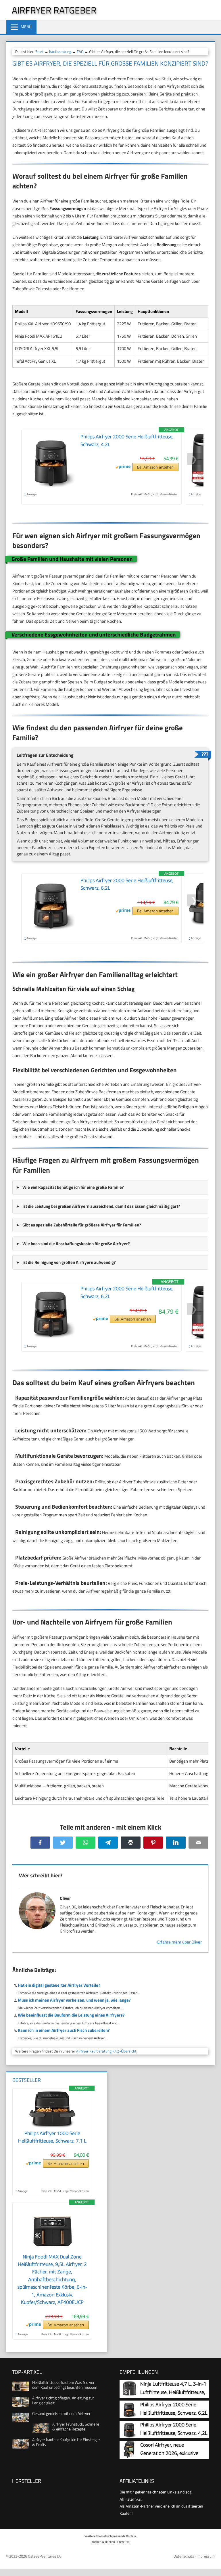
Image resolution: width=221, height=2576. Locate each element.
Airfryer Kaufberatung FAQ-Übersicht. (107, 2051)
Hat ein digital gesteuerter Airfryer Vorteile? (59, 1985)
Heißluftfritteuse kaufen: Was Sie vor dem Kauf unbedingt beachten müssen (65, 2385)
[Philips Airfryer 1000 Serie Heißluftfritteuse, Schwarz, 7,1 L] (52, 2126)
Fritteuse (123, 2542)
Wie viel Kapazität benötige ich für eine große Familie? (73, 1187)
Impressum (206, 2556)
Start (40, 51)
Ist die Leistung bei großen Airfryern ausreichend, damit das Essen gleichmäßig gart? (101, 1206)
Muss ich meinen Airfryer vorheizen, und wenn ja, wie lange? (74, 2000)
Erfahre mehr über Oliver (179, 1942)
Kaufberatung (60, 51)
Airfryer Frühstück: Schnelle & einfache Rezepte (76, 2426)
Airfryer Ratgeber (54, 10)
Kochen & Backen (103, 2542)
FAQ (80, 51)
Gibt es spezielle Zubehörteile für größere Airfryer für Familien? (82, 1225)
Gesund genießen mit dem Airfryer (61, 2413)
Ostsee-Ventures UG (45, 2556)
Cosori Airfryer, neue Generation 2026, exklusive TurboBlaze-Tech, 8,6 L (169, 2453)
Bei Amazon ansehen (155, 467)
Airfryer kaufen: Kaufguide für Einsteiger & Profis (66, 2442)
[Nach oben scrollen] (212, 2564)
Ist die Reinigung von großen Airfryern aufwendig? (69, 1262)
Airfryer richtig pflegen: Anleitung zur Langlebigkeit (63, 2400)
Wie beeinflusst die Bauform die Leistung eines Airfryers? (71, 2015)
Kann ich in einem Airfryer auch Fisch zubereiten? (64, 2030)
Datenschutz (184, 2556)
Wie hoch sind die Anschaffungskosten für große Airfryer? (76, 1244)
